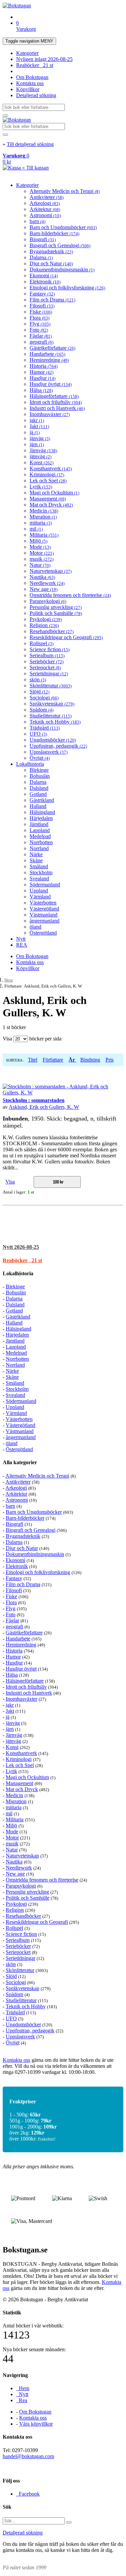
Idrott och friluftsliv (56, 402)
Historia (44, 366)
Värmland (40, 897)
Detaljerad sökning (36, 95)
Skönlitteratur (51, 686)
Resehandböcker (52, 631)
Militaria (44, 535)
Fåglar (41, 336)
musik (41, 559)
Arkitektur (45, 209)
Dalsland (39, 788)
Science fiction (50, 649)
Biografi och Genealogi (60, 245)
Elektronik (45, 282)
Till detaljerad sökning (30, 144)
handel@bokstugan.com (28, 2456)
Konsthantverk (51, 468)
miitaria (41, 523)
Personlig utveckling (56, 607)
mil (36, 529)
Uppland (39, 891)
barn (37, 221)
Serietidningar (49, 673)
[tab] (63, 1247)
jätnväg (40, 456)
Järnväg (43, 450)
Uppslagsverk (49, 752)
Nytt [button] (21, 1247)
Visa (10, 1182)
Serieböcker (47, 661)
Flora (39, 318)
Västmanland (44, 915)
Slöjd (39, 692)
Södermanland (45, 885)
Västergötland (44, 909)
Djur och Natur (51, 263)
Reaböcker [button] (22, 1260)
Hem (9, 980)
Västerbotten (43, 903)
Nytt (21, 939)
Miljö (38, 541)
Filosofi (42, 306)
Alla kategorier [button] (20, 1462)
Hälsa (41, 390)
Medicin (44, 511)
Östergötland (43, 933)
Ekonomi (44, 276)
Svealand (39, 878)
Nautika (42, 577)
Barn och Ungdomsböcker (63, 227)
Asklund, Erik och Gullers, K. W (44, 1107)
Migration (43, 517)
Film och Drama (52, 300)
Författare (53, 1060)
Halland (38, 806)
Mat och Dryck (51, 505)
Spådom (41, 710)
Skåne (36, 860)
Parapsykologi (48, 601)
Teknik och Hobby (55, 722)
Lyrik (41, 487)
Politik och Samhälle (56, 613)
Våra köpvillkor (36, 2424)
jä (35, 432)
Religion (44, 625)
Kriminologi (47, 474)
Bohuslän (40, 776)
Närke (36, 854)
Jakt (39, 426)
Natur (40, 565)
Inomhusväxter (50, 414)
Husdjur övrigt (51, 384)
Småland (39, 866)
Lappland (40, 830)
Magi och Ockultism (54, 493)
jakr (37, 420)
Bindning (90, 1060)
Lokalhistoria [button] (18, 1273)
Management (48, 499)
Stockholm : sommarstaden (34, 1100)
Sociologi (44, 698)
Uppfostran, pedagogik (58, 746)
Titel (33, 1060)
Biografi (43, 239)
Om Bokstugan (32, 77)
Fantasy (42, 294)
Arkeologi (45, 203)
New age (44, 589)
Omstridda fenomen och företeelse (70, 595)
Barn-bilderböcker (54, 233)
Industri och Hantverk (57, 408)
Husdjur (43, 378)
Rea (22, 2400)
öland (35, 927)
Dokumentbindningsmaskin (62, 269)
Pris (110, 1060)
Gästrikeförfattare (52, 348)
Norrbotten (41, 842)
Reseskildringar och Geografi (66, 637)
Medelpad (40, 836)
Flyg (40, 324)
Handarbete (47, 354)
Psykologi (46, 619)
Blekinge (39, 770)
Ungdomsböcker (53, 740)
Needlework (47, 583)
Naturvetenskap (51, 571)
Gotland (38, 794)
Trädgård (45, 728)
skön (38, 680)
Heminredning (49, 360)
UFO (38, 734)
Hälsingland (42, 812)
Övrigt (40, 758)
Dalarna (41, 257)
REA (22, 945)
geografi (41, 342)
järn (37, 444)
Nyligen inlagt (44, 59)
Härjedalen (41, 818)
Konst (41, 462)
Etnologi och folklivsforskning (67, 288)
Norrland (39, 848)
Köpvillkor (28, 89)
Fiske (41, 312)
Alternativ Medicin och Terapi (65, 191)
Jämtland (39, 824)
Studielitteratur (51, 716)
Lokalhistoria (30, 764)
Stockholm (41, 872)
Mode (40, 547)
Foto (39, 330)
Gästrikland (42, 800)
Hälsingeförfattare (54, 396)
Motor (42, 553)
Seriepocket (45, 667)
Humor (41, 372)
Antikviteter (47, 197)
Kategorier (27, 53)
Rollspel (41, 643)
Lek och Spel (48, 481)
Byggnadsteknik (51, 251)
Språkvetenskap (52, 704)
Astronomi (45, 215)
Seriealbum (47, 655)
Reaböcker (35, 65)
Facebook (28, 2494)
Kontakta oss (30, 83)
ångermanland (45, 921)
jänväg (40, 438)
